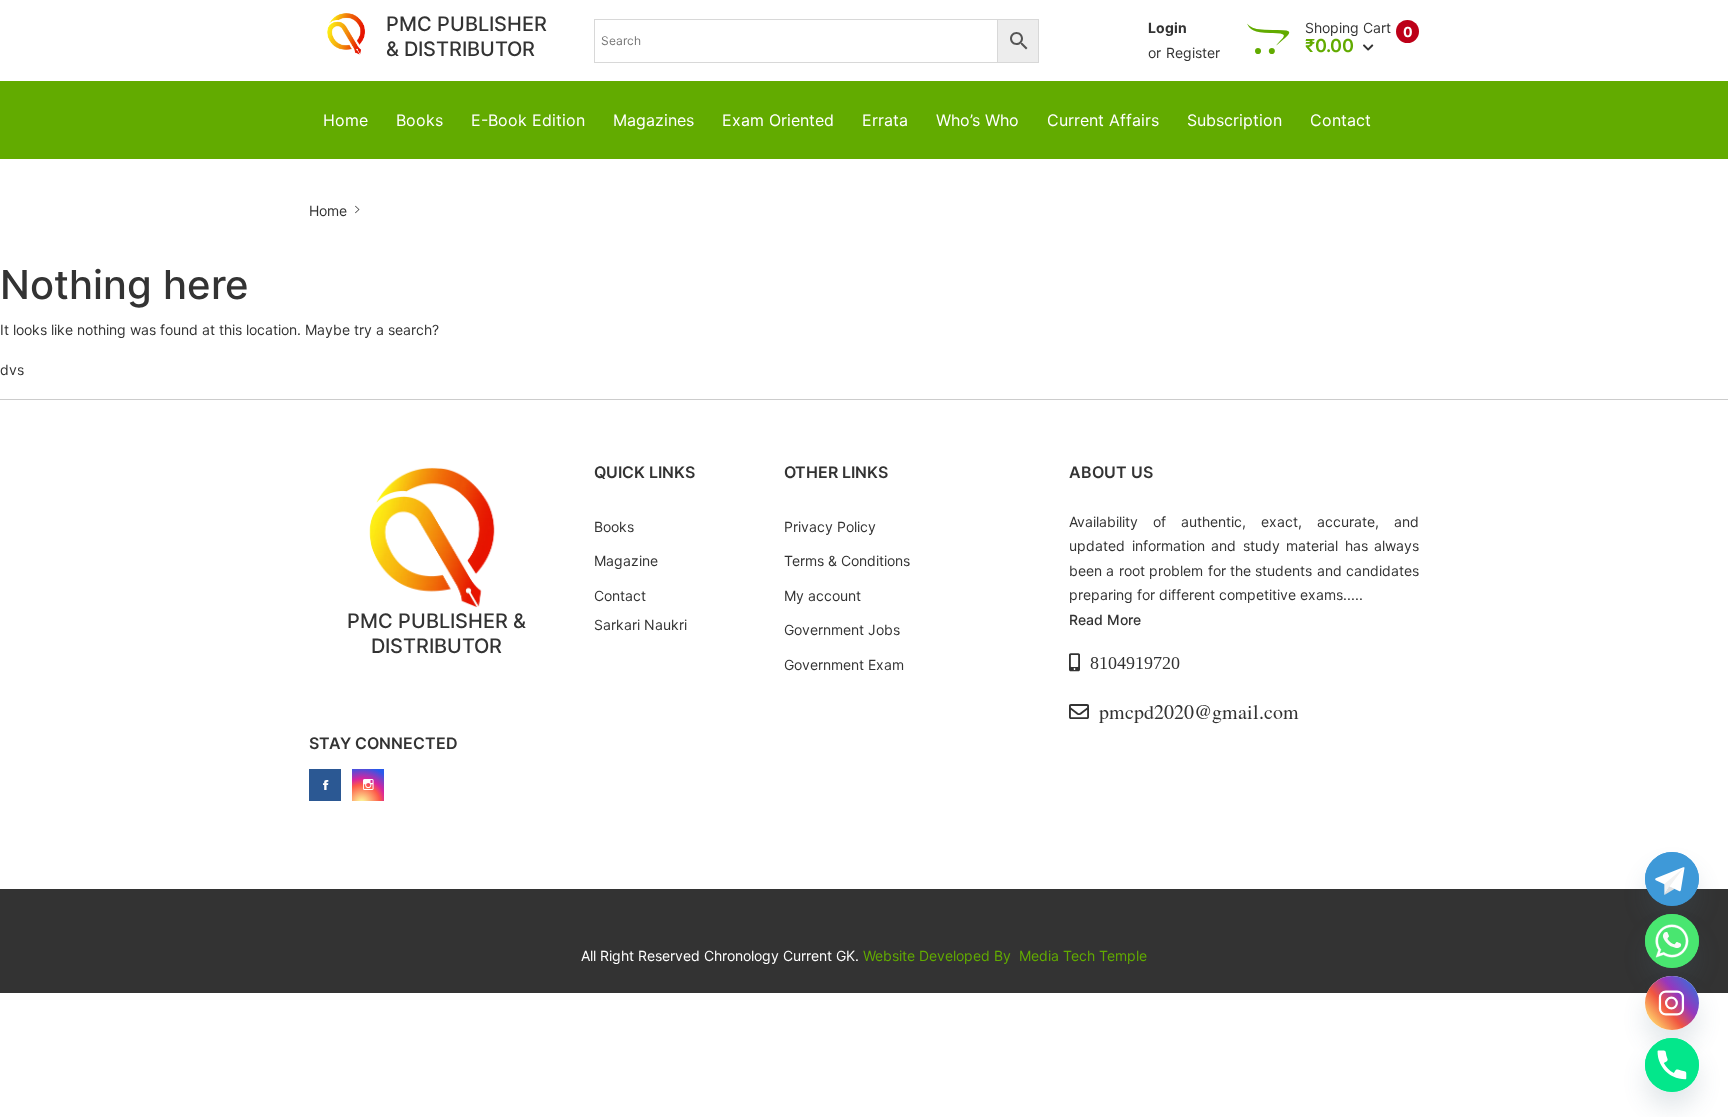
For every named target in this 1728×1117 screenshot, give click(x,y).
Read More (1105, 619)
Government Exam (844, 664)
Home (345, 120)
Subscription (1234, 120)
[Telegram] (1672, 879)
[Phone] (1672, 1065)
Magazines (653, 120)
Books (419, 120)
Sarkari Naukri (640, 624)
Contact (1340, 120)
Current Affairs (1103, 120)
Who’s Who (977, 120)
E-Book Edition (528, 120)
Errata (885, 120)
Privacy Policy (830, 526)
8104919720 (1135, 663)
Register (1193, 52)
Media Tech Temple (1083, 955)
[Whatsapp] (1672, 941)
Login (1167, 27)
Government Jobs (842, 629)
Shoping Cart (1348, 28)
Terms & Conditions (847, 560)
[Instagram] (1672, 1003)
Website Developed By (939, 955)
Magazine (626, 560)
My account (822, 595)
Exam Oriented (778, 120)
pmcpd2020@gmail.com (1199, 711)
